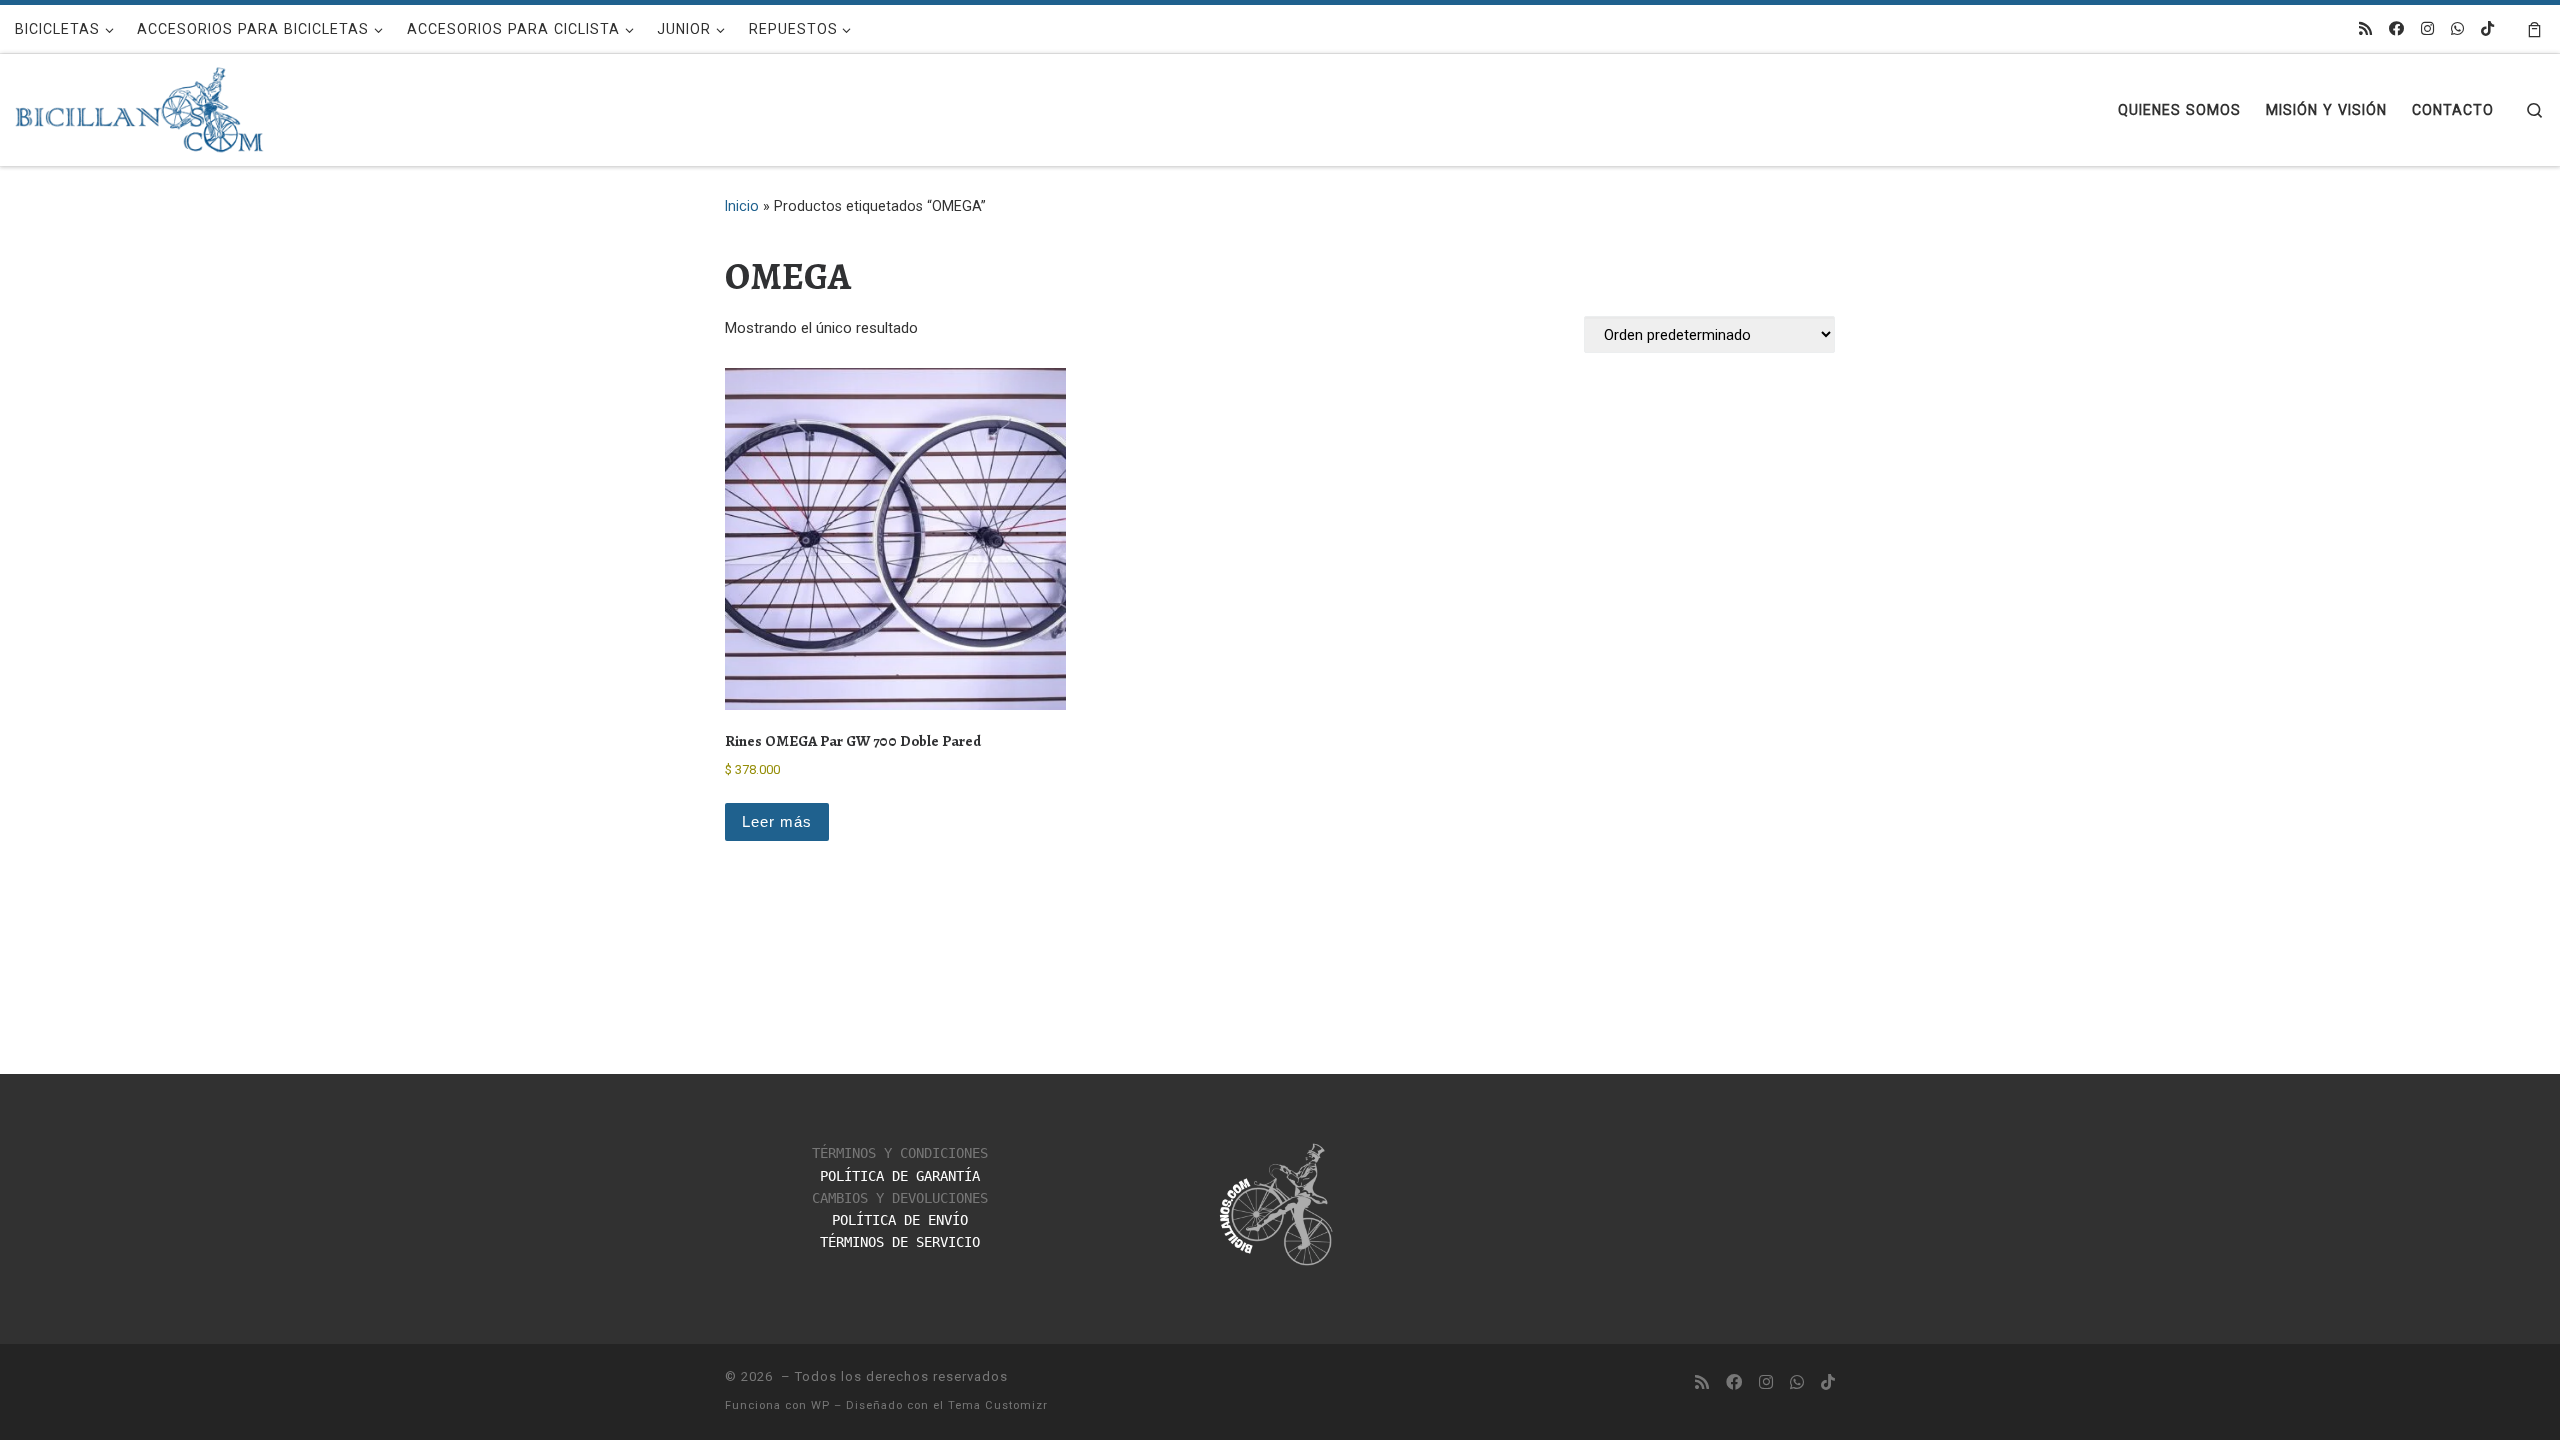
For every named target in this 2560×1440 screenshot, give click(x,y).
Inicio (742, 206)
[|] (140, 105)
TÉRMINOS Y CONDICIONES (900, 1153)
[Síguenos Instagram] (2427, 29)
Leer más (777, 821)
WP (820, 1405)
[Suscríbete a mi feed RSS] (2365, 29)
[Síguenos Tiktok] (2487, 29)
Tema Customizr (998, 1405)
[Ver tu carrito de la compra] (2534, 29)
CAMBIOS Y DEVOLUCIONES (900, 1198)
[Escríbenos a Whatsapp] (2457, 29)
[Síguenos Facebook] (2396, 29)
